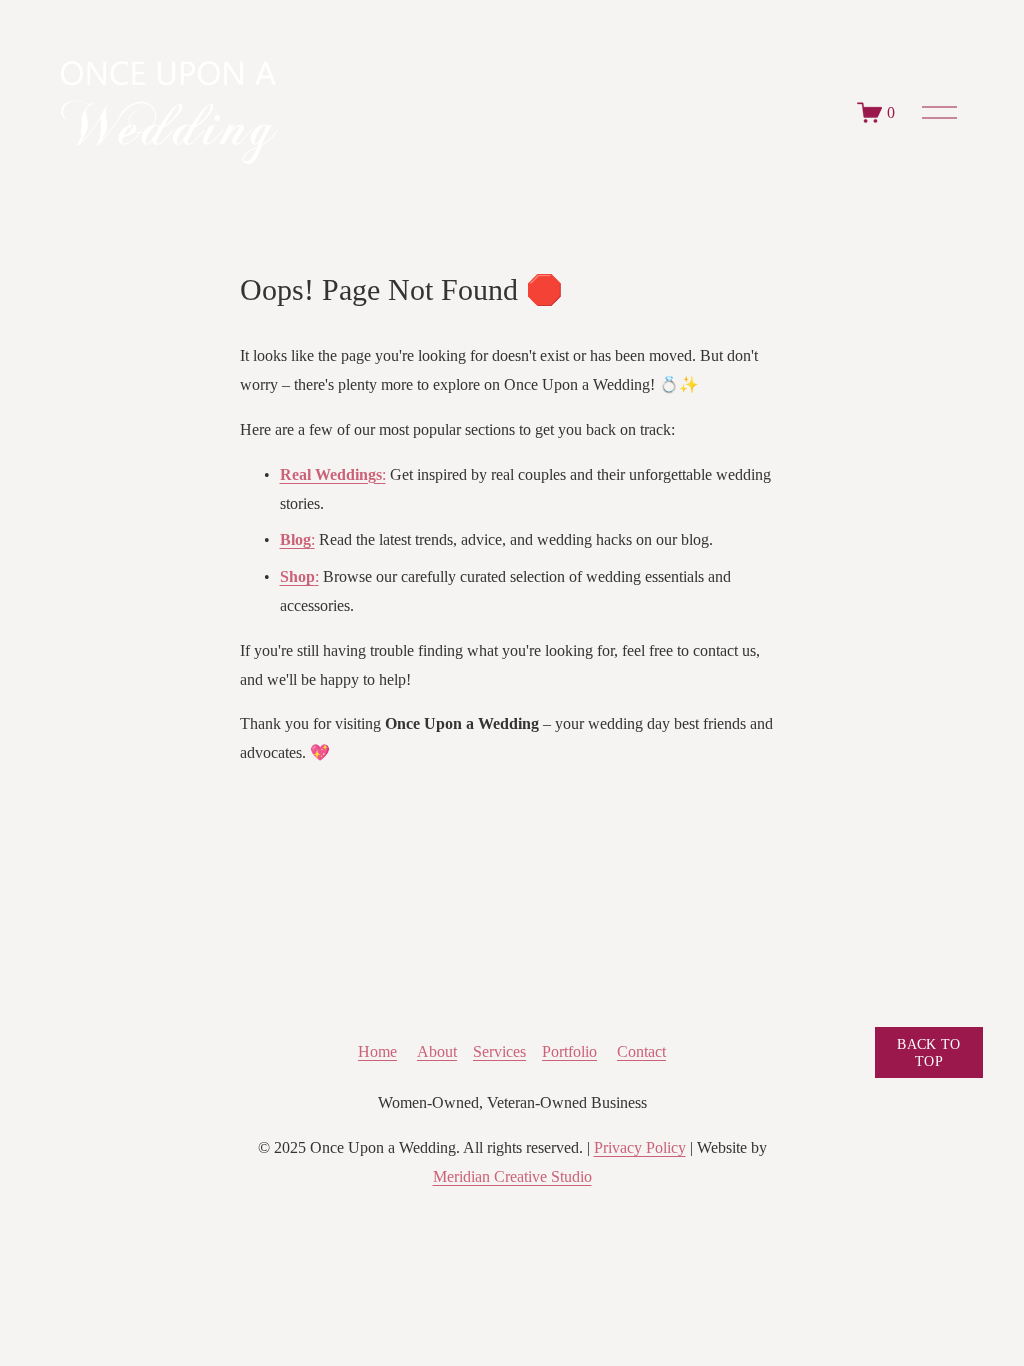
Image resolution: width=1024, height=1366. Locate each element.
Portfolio (569, 1051)
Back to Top (928, 1052)
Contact (641, 1051)
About (437, 1051)
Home (377, 1051)
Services (499, 1051)
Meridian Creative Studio (512, 1176)
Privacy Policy (640, 1147)
